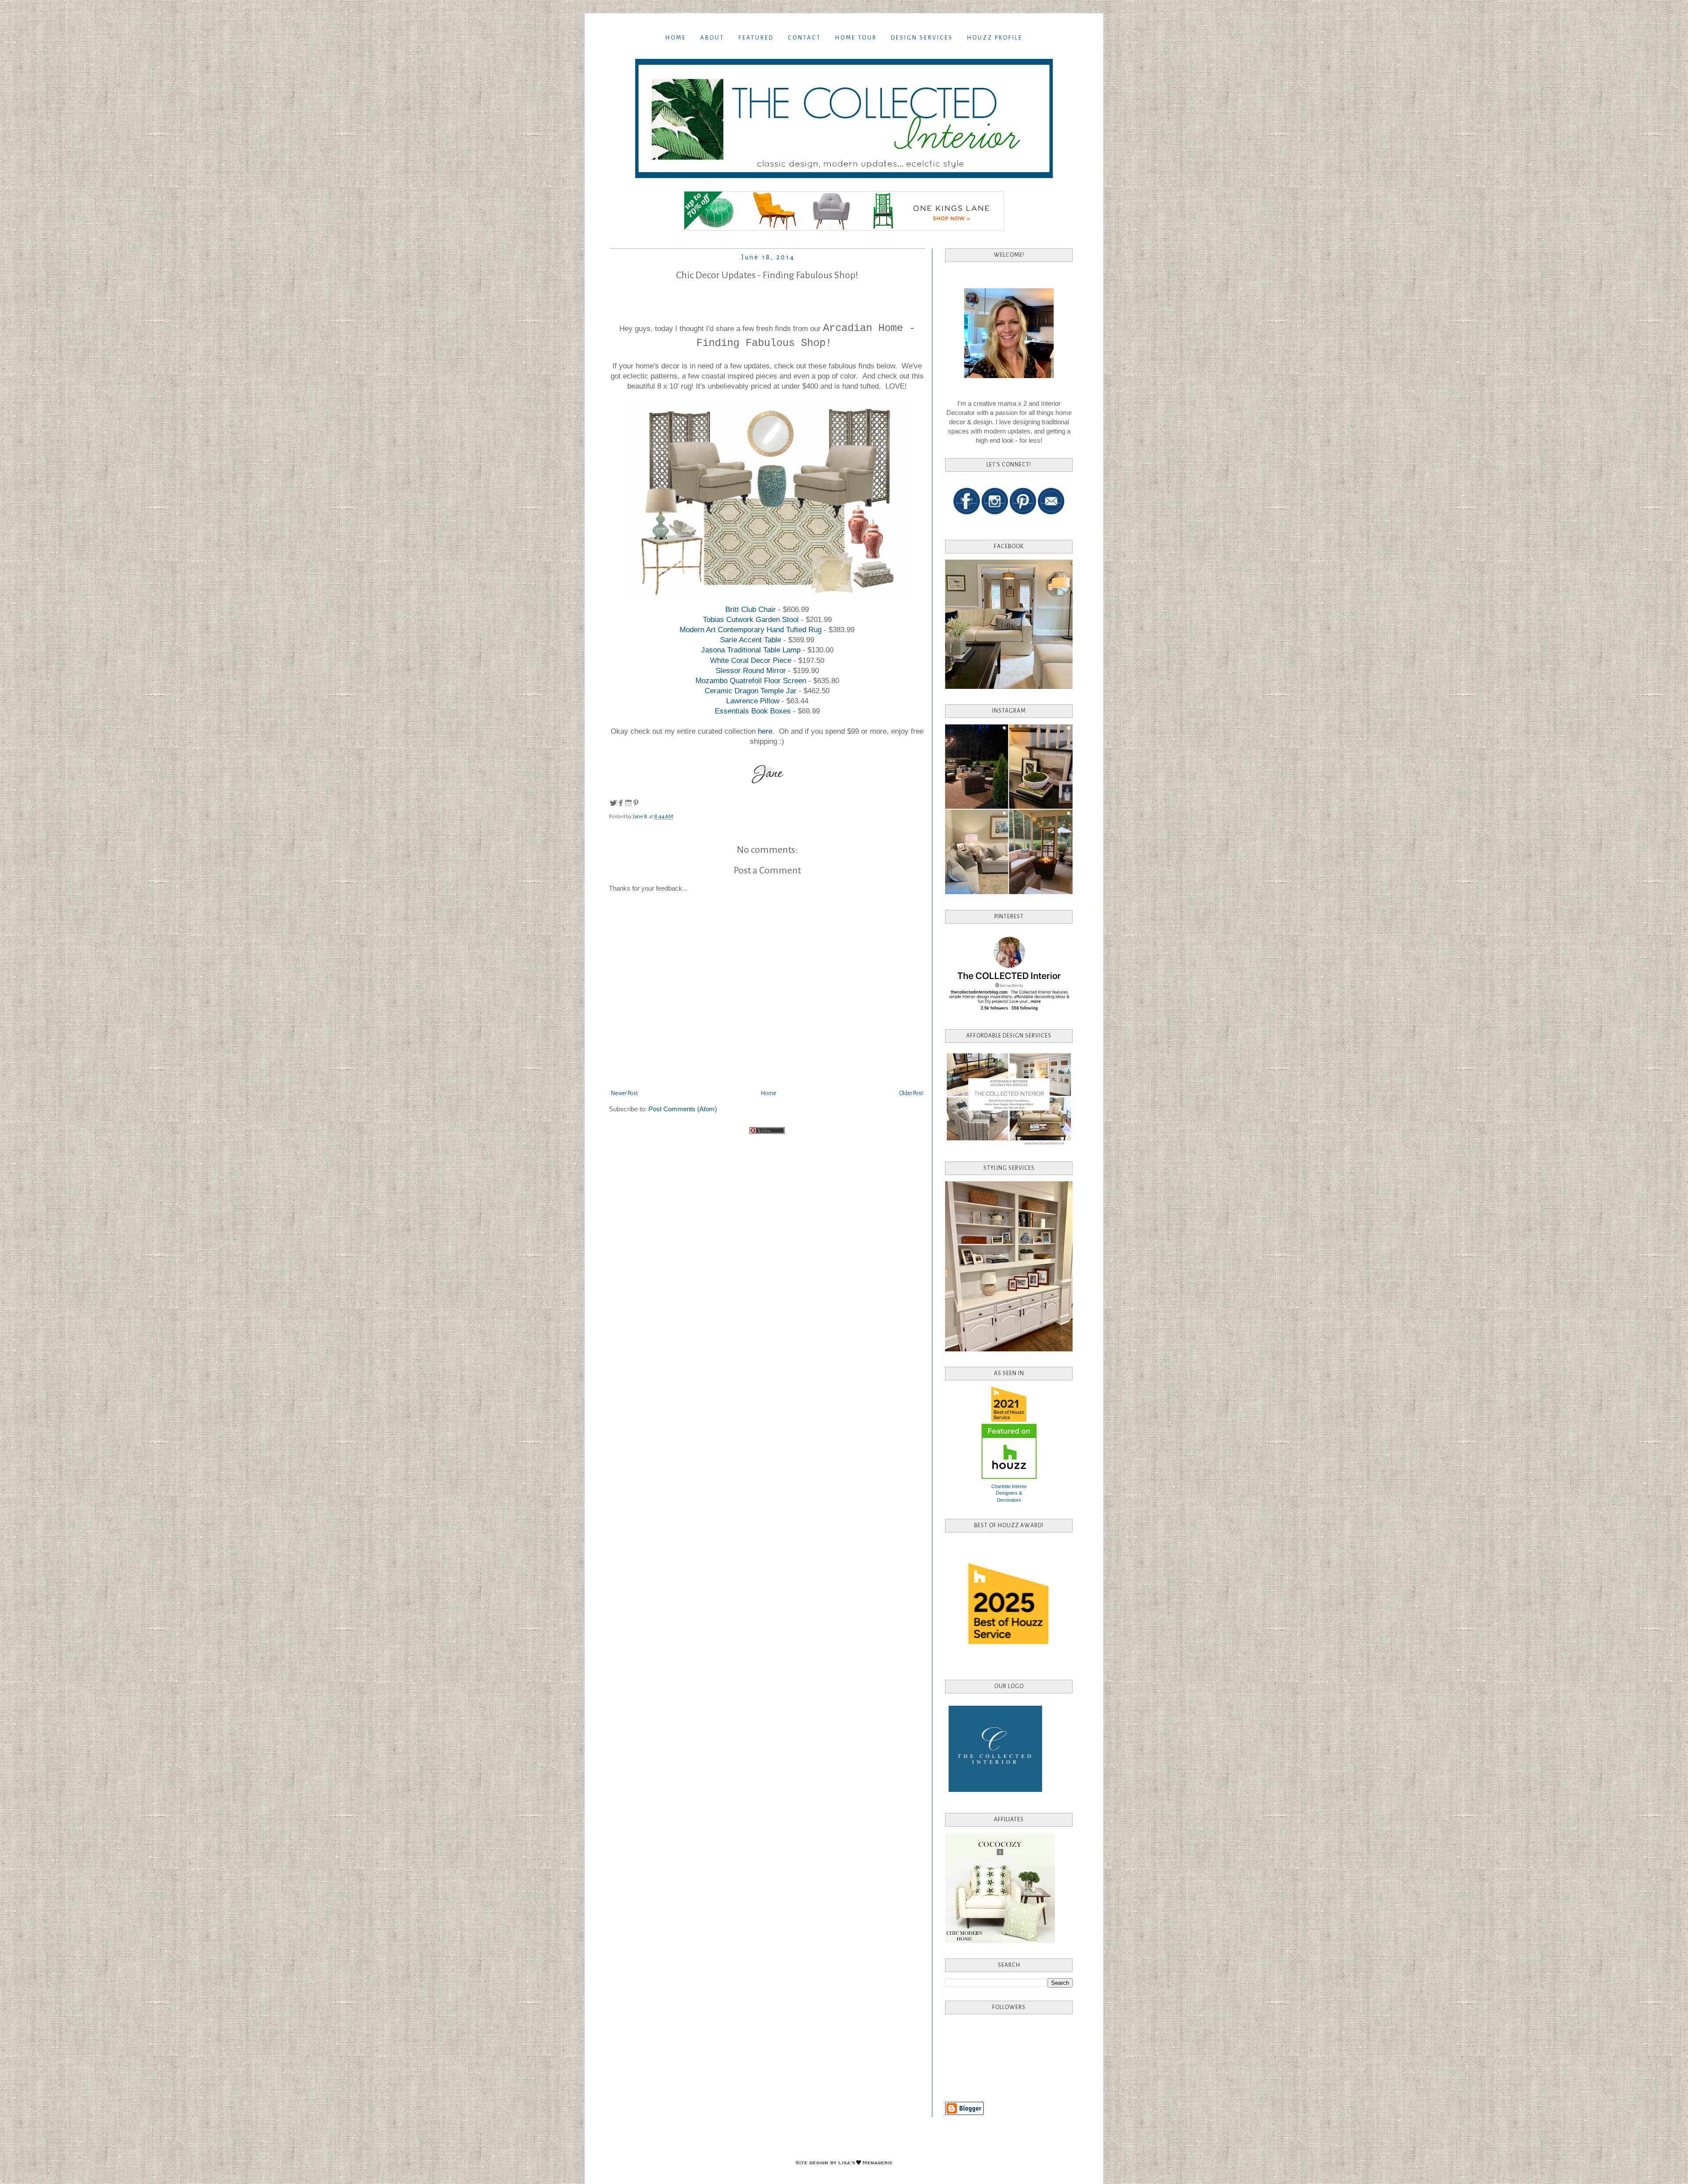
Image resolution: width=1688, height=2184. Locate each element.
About (712, 38)
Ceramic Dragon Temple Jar (752, 691)
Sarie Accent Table (752, 640)
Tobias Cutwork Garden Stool (751, 619)
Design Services (922, 38)
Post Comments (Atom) (683, 1109)
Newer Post (624, 1093)
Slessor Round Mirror (752, 670)
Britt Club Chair (751, 609)
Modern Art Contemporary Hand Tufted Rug (751, 630)
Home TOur (856, 38)
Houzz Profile (995, 38)
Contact (804, 38)
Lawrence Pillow (754, 701)
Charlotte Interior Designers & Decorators (1009, 1493)
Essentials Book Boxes (753, 711)
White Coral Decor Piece (751, 660)
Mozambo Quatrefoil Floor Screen (752, 681)
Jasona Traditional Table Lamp (751, 650)
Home (676, 38)
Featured (756, 38)
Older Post (911, 1093)
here (765, 731)
